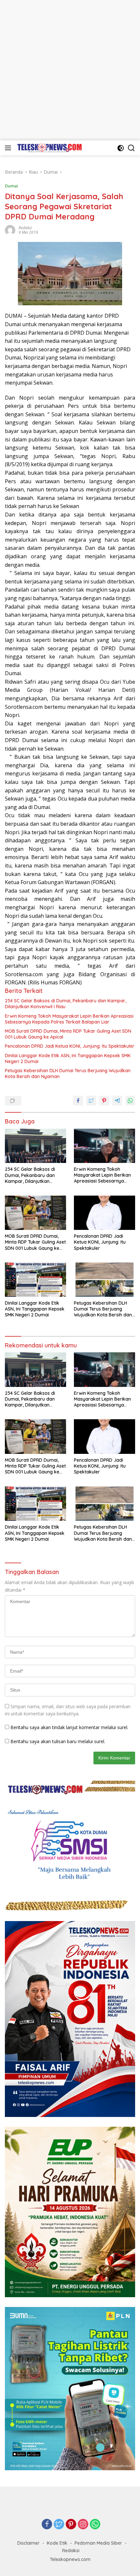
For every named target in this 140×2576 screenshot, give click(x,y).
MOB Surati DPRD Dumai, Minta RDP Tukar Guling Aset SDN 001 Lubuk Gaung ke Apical (68, 1034)
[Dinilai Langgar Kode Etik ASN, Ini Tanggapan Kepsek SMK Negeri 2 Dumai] (35, 1280)
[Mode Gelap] (121, 148)
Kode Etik (57, 2543)
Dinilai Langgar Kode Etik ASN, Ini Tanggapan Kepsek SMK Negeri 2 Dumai (68, 1058)
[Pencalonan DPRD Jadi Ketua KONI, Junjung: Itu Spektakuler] (105, 1213)
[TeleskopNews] (49, 148)
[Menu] (9, 148)
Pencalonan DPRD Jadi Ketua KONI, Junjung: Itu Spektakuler (70, 1046)
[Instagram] (83, 2525)
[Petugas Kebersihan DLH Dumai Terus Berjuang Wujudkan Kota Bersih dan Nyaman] (105, 1280)
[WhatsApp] (95, 2525)
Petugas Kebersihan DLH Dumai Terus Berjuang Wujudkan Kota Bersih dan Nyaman (68, 1073)
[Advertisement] (70, 70)
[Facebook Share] (78, 1101)
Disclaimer (28, 2543)
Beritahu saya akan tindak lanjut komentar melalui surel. (69, 1727)
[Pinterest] (71, 2525)
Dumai (12, 186)
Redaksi (25, 228)
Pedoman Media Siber (98, 2543)
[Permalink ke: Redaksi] (10, 230)
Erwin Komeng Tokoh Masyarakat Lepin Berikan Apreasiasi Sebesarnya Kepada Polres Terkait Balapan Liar (69, 1019)
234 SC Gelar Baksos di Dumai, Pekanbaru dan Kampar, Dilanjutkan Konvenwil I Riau (66, 1004)
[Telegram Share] (117, 1101)
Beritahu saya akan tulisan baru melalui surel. (58, 1741)
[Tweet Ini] (91, 1101)
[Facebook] (47, 2525)
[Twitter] (59, 2525)
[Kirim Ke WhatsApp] (130, 1101)
